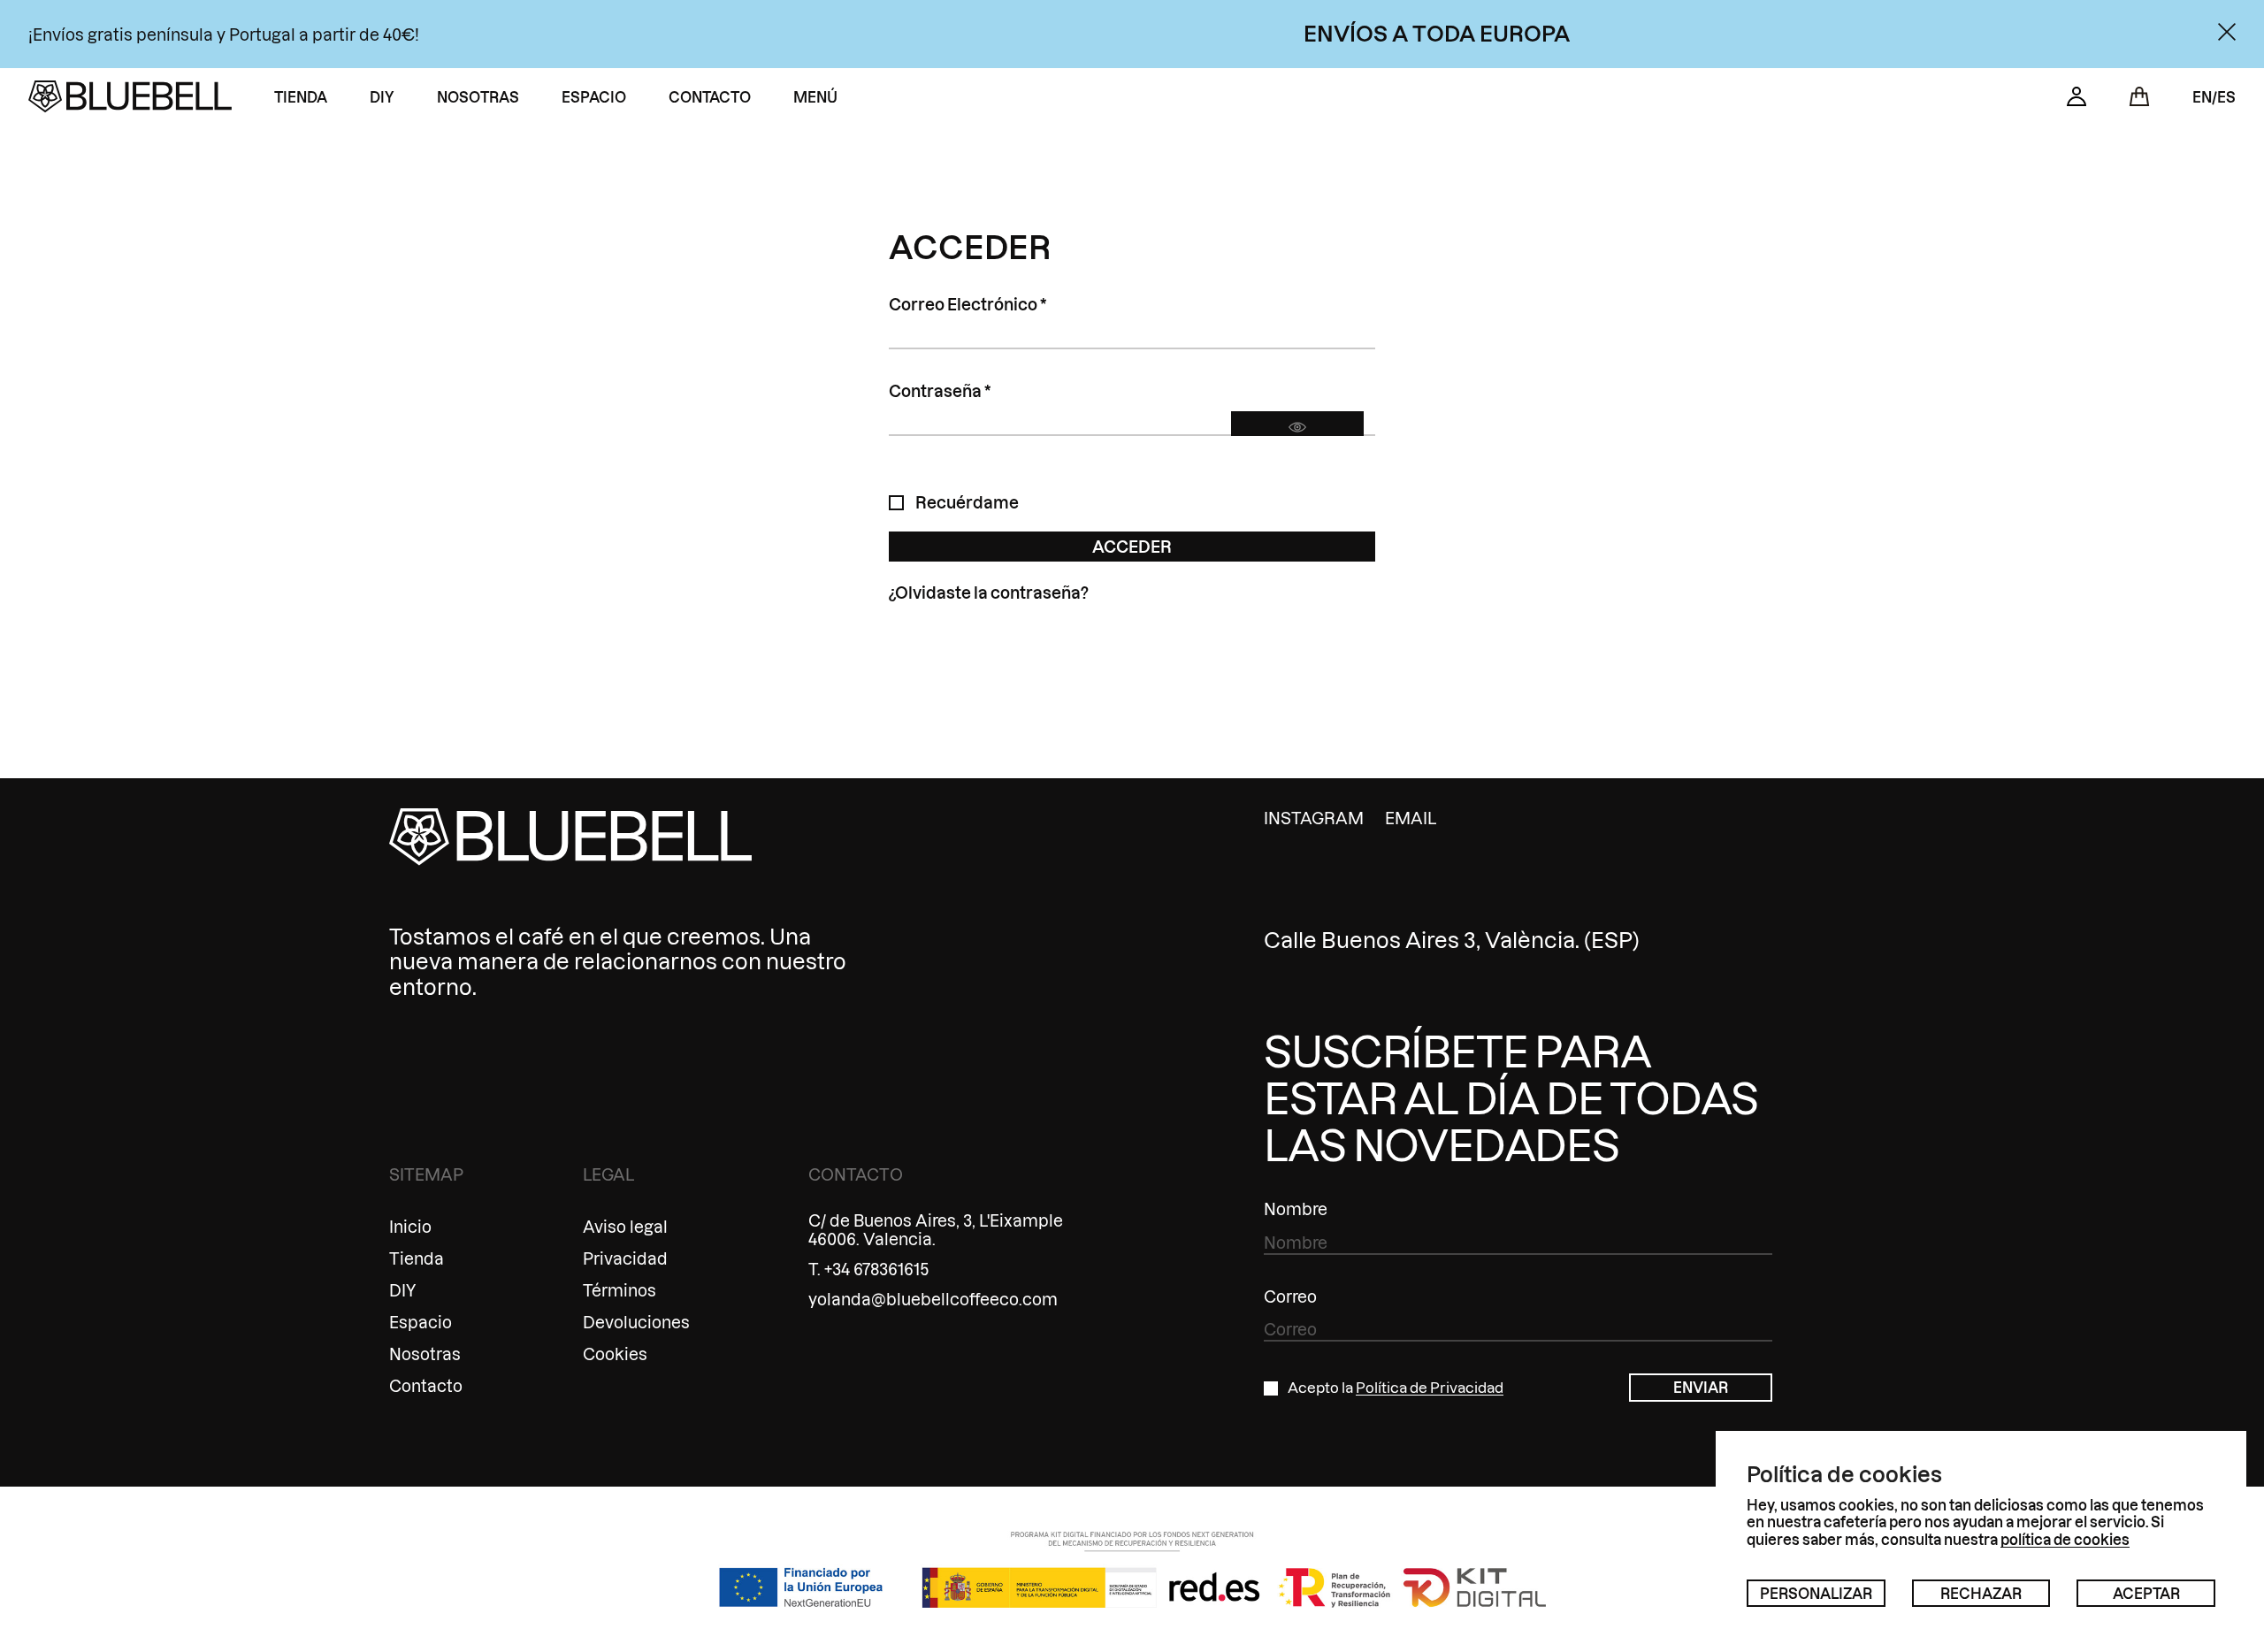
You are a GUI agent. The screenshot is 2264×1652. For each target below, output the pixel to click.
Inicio (410, 1226)
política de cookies (2065, 1539)
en (2202, 97)
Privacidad (625, 1258)
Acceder (1132, 546)
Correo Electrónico (1012, 304)
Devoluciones (636, 1322)
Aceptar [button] (2146, 1593)
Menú (815, 97)
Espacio (594, 97)
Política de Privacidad (1430, 1387)
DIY (382, 97)
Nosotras (478, 97)
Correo (1290, 1296)
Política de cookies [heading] (1844, 1474)
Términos (620, 1290)
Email (1411, 818)
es (2226, 97)
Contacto (710, 97)
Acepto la (1396, 1387)
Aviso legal (625, 1226)
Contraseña (984, 390)
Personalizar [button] (1816, 1593)
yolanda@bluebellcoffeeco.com (933, 1299)
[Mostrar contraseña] (1297, 427)
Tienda (301, 97)
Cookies (615, 1354)
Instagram (1314, 818)
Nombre (1296, 1208)
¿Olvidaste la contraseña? (989, 592)
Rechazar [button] (1981, 1593)
